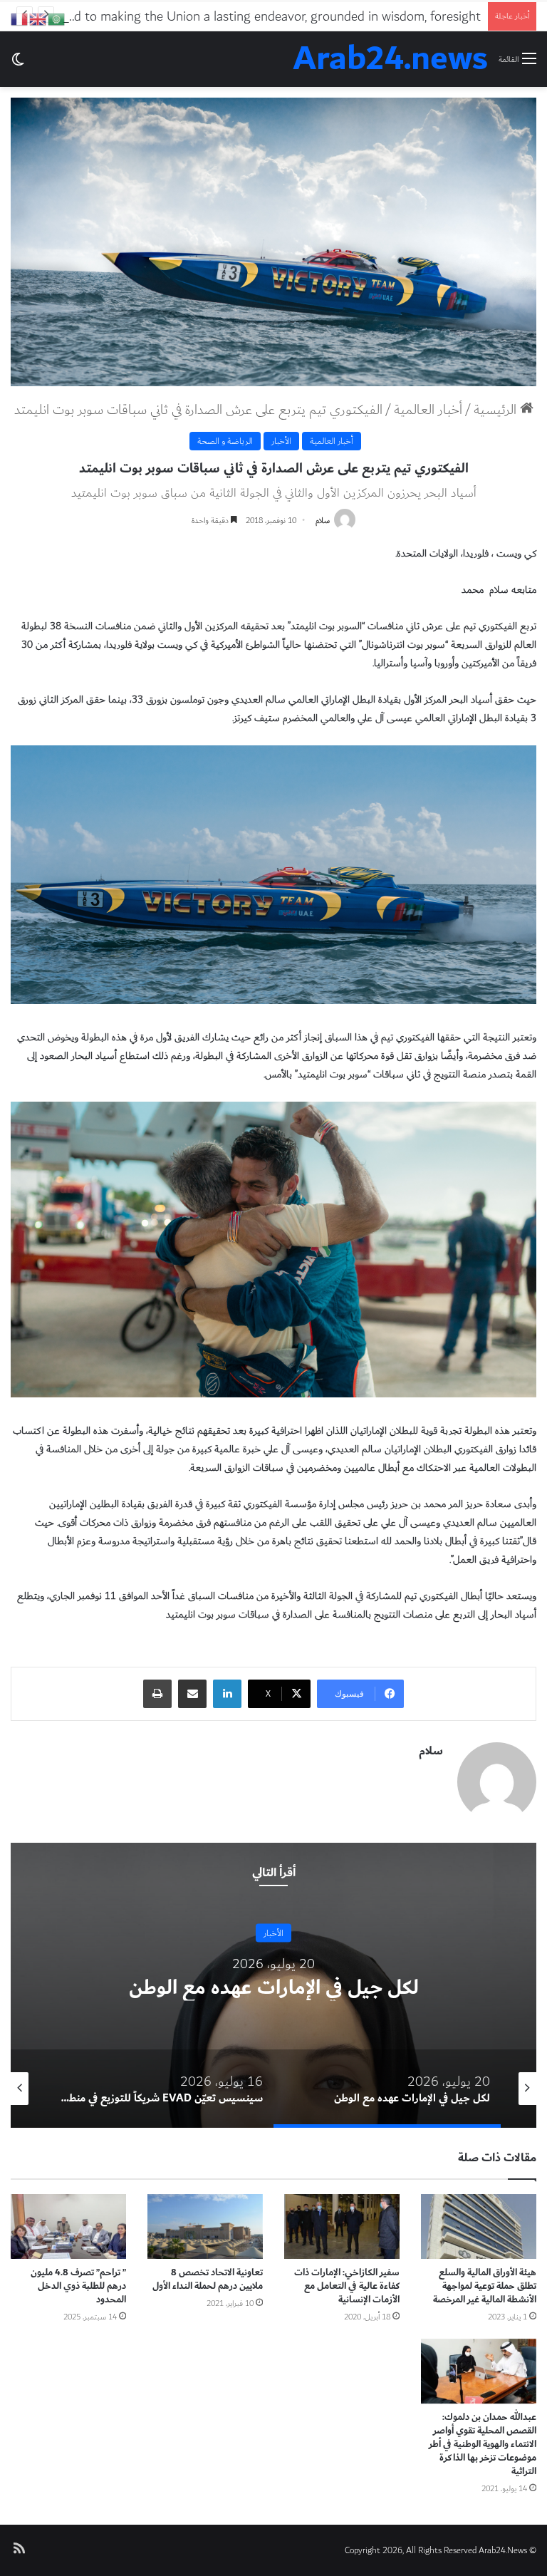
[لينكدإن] (227, 1694)
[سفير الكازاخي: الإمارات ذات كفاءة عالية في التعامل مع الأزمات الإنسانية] (342, 2226)
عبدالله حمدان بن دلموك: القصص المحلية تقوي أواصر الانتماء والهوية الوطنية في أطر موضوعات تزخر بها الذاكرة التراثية (483, 2444)
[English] (38, 18)
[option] (273, 1985)
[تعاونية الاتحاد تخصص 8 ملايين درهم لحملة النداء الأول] (205, 2226)
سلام (323, 521)
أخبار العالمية (428, 410)
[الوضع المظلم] (18, 64)
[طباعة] (157, 1694)
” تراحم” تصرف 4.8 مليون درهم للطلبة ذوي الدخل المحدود (78, 2286)
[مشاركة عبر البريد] (192, 1694)
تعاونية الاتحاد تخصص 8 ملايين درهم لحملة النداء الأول (208, 2279)
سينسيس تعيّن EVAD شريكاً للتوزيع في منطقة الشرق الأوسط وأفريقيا (274, 1987)
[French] (20, 18)
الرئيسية (497, 410)
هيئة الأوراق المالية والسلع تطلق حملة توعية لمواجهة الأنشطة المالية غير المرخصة (485, 2286)
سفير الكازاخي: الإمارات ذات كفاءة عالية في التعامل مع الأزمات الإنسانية (347, 2286)
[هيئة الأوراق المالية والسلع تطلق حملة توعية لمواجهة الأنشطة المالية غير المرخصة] (479, 2226)
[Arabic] (57, 18)
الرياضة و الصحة (225, 441)
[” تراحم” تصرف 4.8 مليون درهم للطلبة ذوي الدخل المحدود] (68, 2226)
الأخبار (281, 441)
